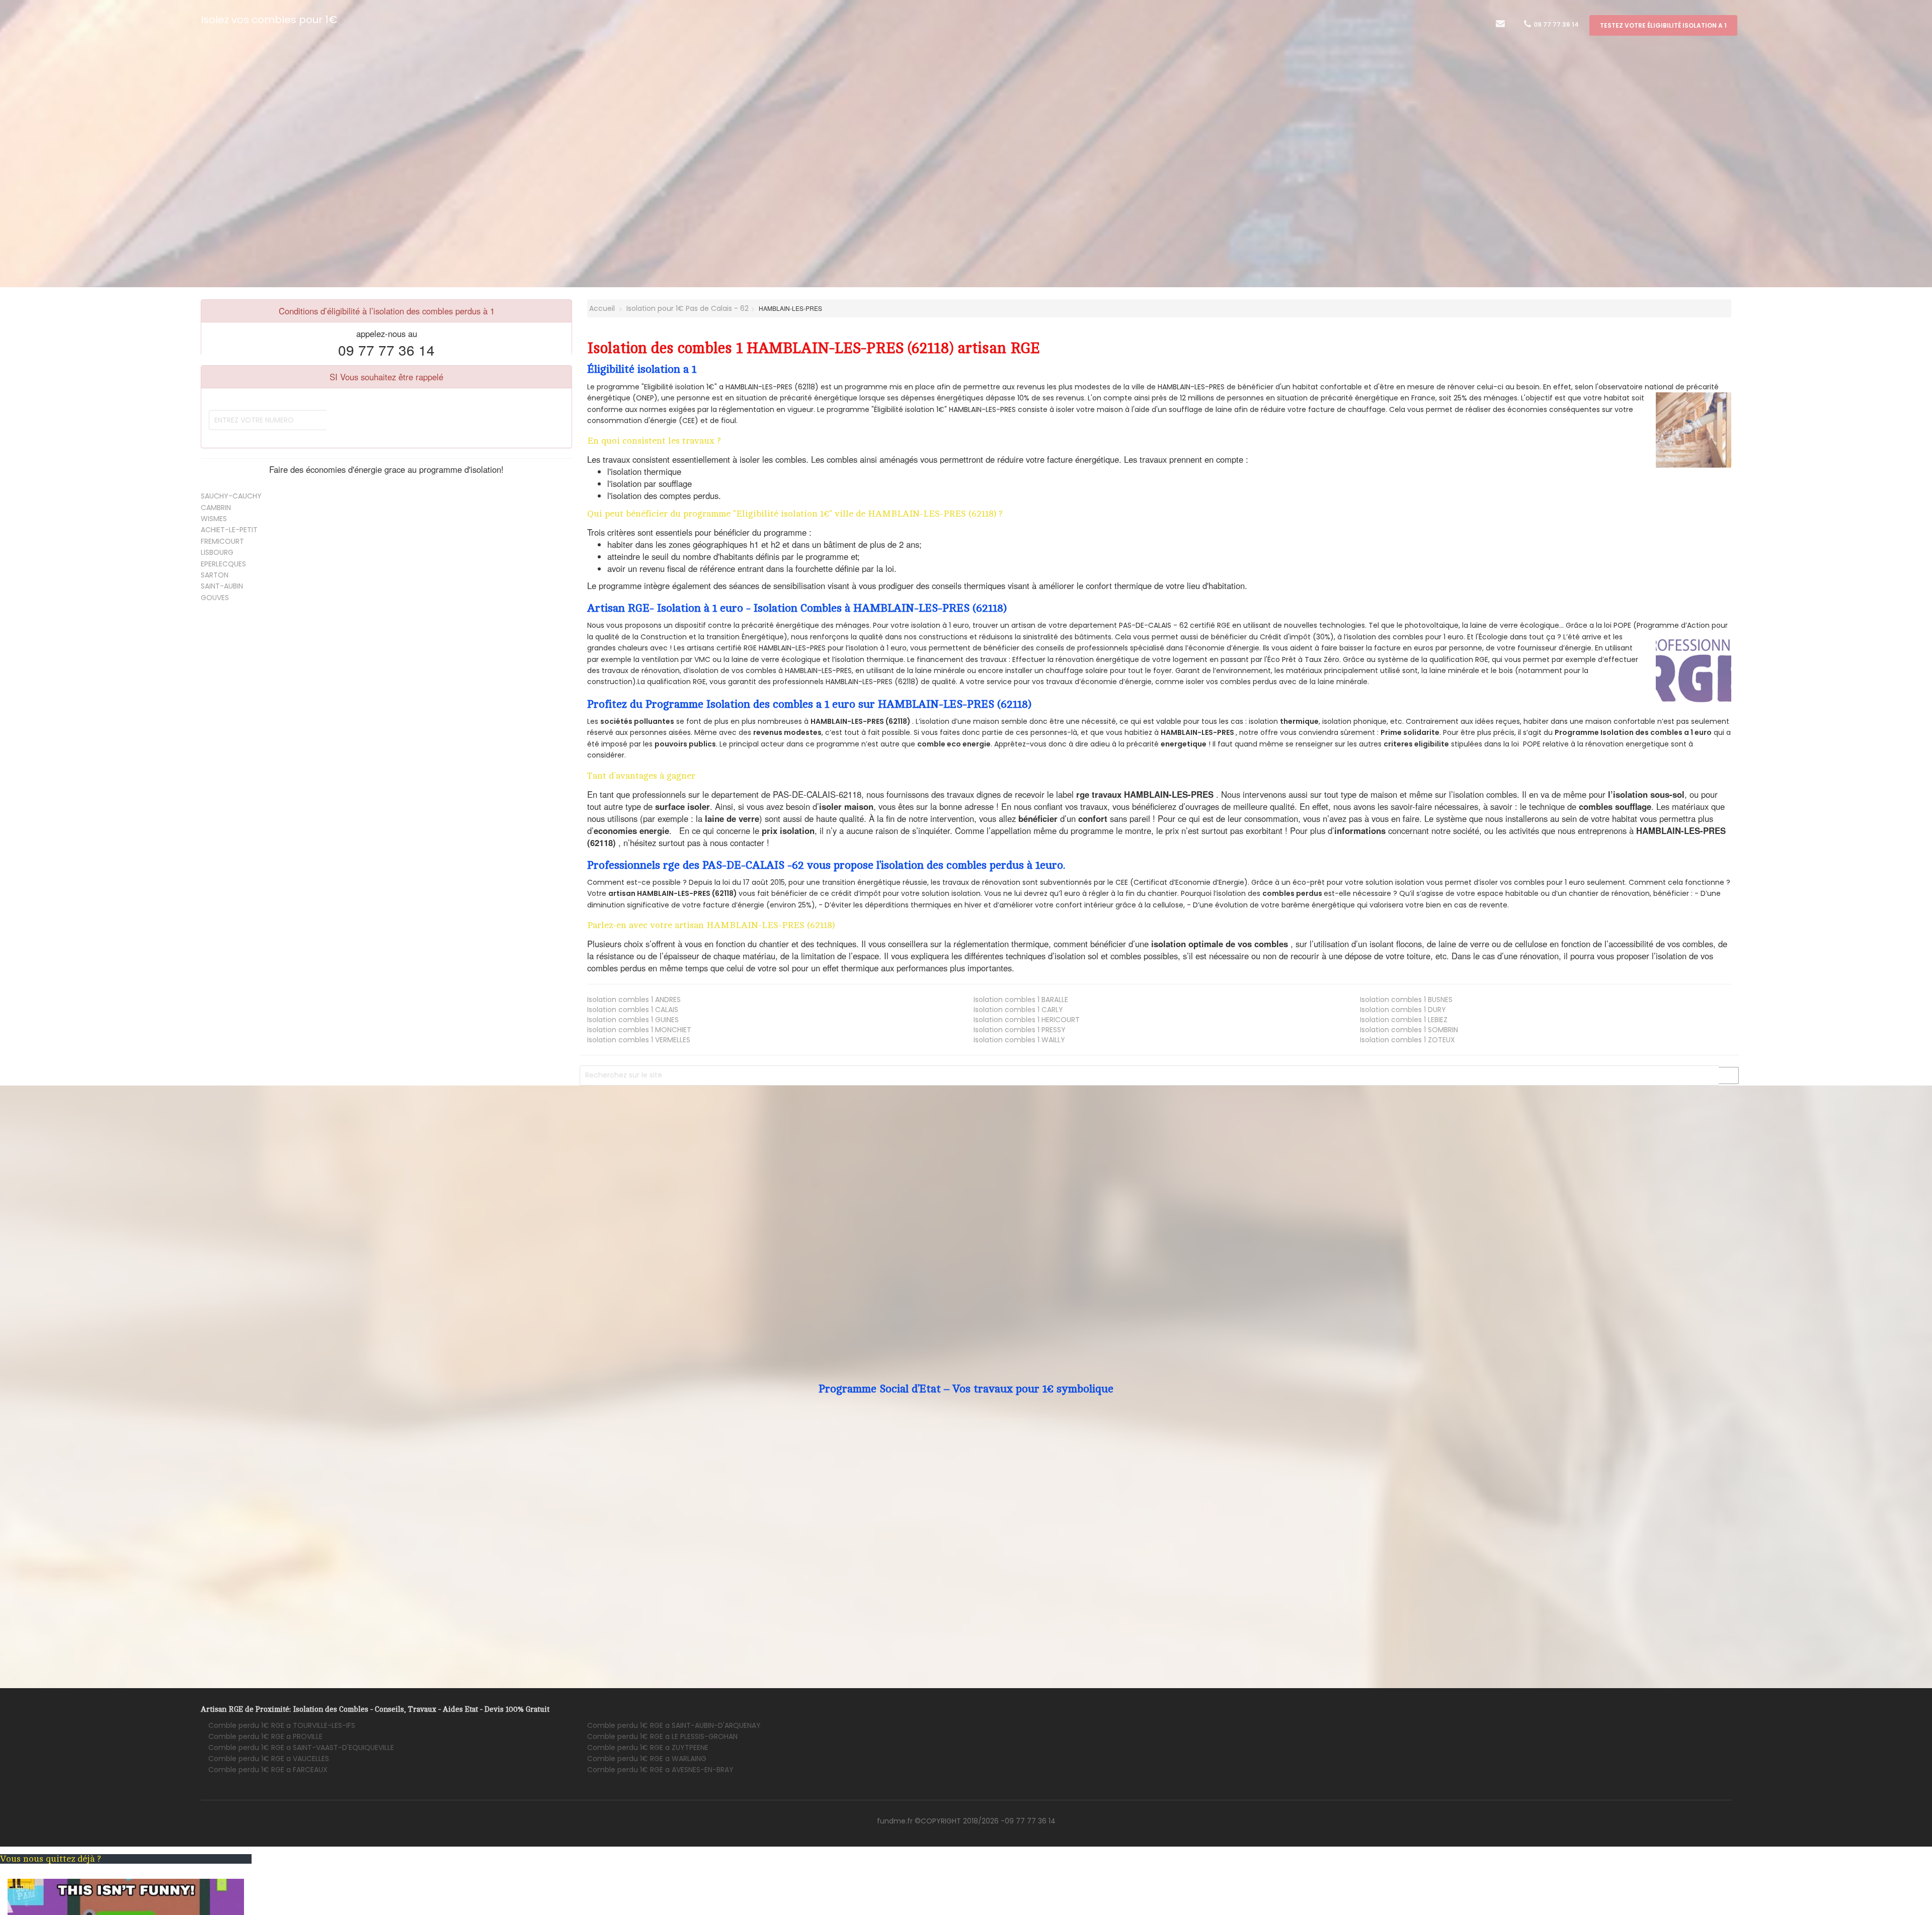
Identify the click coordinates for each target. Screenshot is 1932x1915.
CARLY (1018, 1010)
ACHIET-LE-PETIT (229, 530)
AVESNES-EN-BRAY (660, 1770)
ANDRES (634, 1000)
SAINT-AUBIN (222, 586)
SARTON (215, 575)
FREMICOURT (222, 541)
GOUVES (215, 598)
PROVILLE (265, 1736)
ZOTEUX (1407, 1040)
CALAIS (633, 1010)
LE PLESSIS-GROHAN (662, 1736)
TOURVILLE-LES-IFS (282, 1725)
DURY (1403, 1010)
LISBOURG (217, 552)
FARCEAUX (268, 1770)
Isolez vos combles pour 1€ (269, 20)
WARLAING (647, 1759)
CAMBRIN (216, 508)
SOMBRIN (1409, 1030)
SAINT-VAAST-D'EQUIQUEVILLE (301, 1747)
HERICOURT (1027, 1020)
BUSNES (1406, 1000)
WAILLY (1019, 1040)
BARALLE (1021, 1000)
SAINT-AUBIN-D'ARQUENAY (674, 1725)
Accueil (601, 308)
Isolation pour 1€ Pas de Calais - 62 (688, 308)
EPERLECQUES (223, 564)
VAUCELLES (269, 1759)
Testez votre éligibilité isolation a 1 (1663, 25)
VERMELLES (639, 1040)
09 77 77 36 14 (1555, 24)
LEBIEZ (1404, 1020)
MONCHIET (639, 1030)
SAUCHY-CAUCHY (231, 496)
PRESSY (1020, 1030)
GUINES (633, 1020)
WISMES (214, 519)
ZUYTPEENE (648, 1747)
